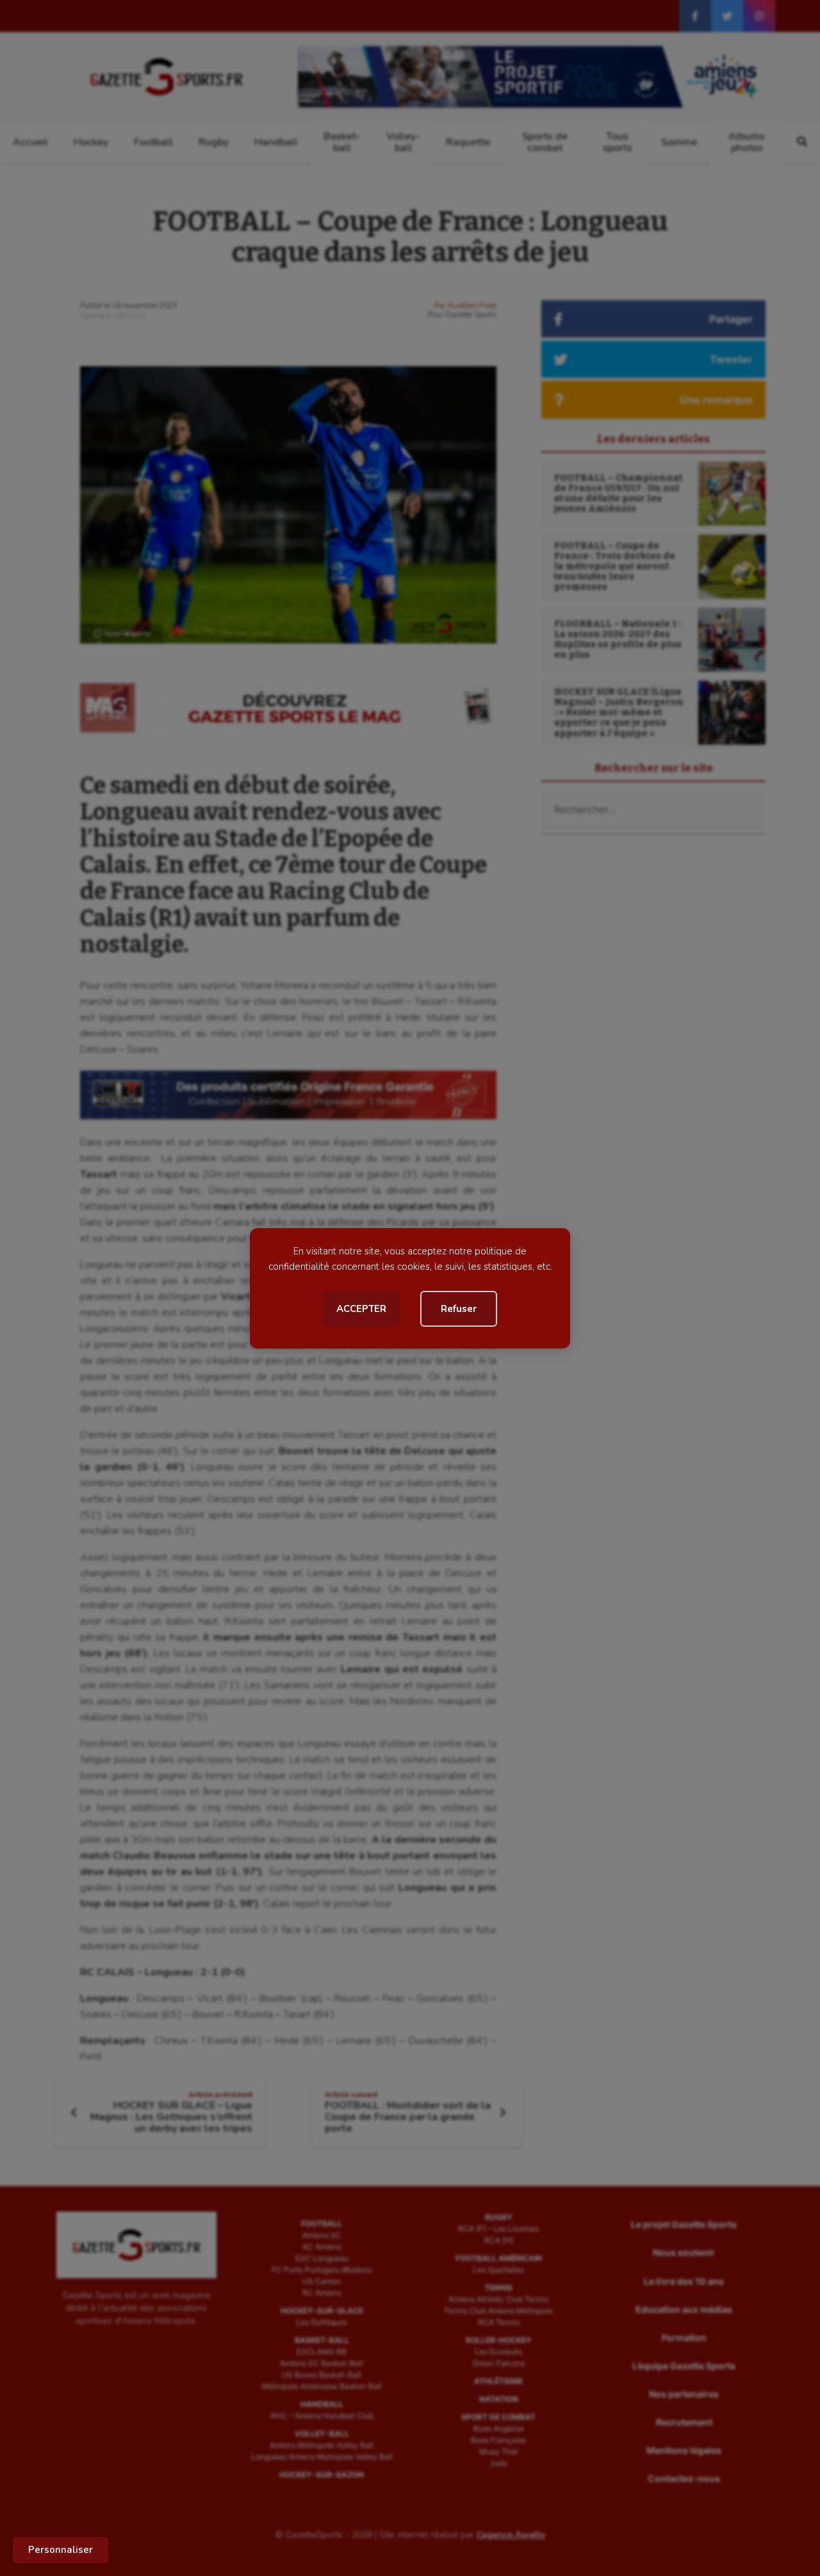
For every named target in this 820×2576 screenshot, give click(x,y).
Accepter (361, 1309)
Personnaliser (61, 2550)
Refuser (459, 1309)
